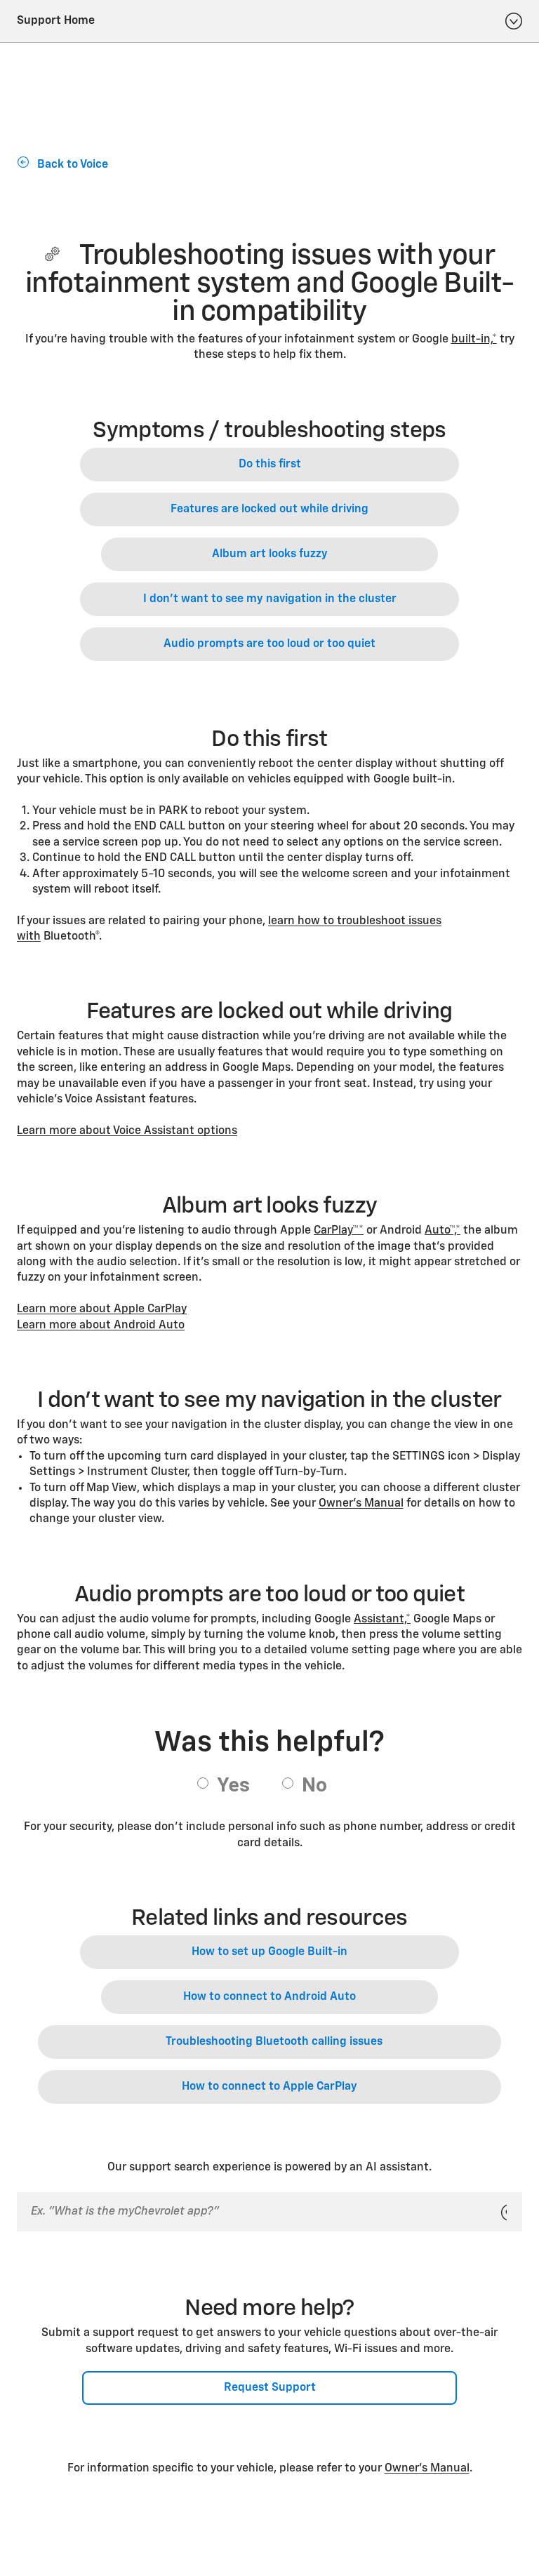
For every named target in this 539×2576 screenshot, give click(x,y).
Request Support (270, 2388)
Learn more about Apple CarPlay (102, 1309)
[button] (474, 340)
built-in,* (474, 340)
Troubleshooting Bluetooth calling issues (274, 2042)
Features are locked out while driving (269, 509)
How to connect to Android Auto (269, 1997)
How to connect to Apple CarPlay (269, 2087)
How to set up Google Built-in (269, 1952)
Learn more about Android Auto (101, 1326)
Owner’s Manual (361, 1504)
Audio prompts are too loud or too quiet (269, 644)
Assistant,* (382, 1620)
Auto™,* (442, 1231)
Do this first (270, 465)
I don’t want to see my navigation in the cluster (270, 599)
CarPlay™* (339, 1231)
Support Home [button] (56, 21)
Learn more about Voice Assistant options (127, 1131)
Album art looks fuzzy (270, 554)
